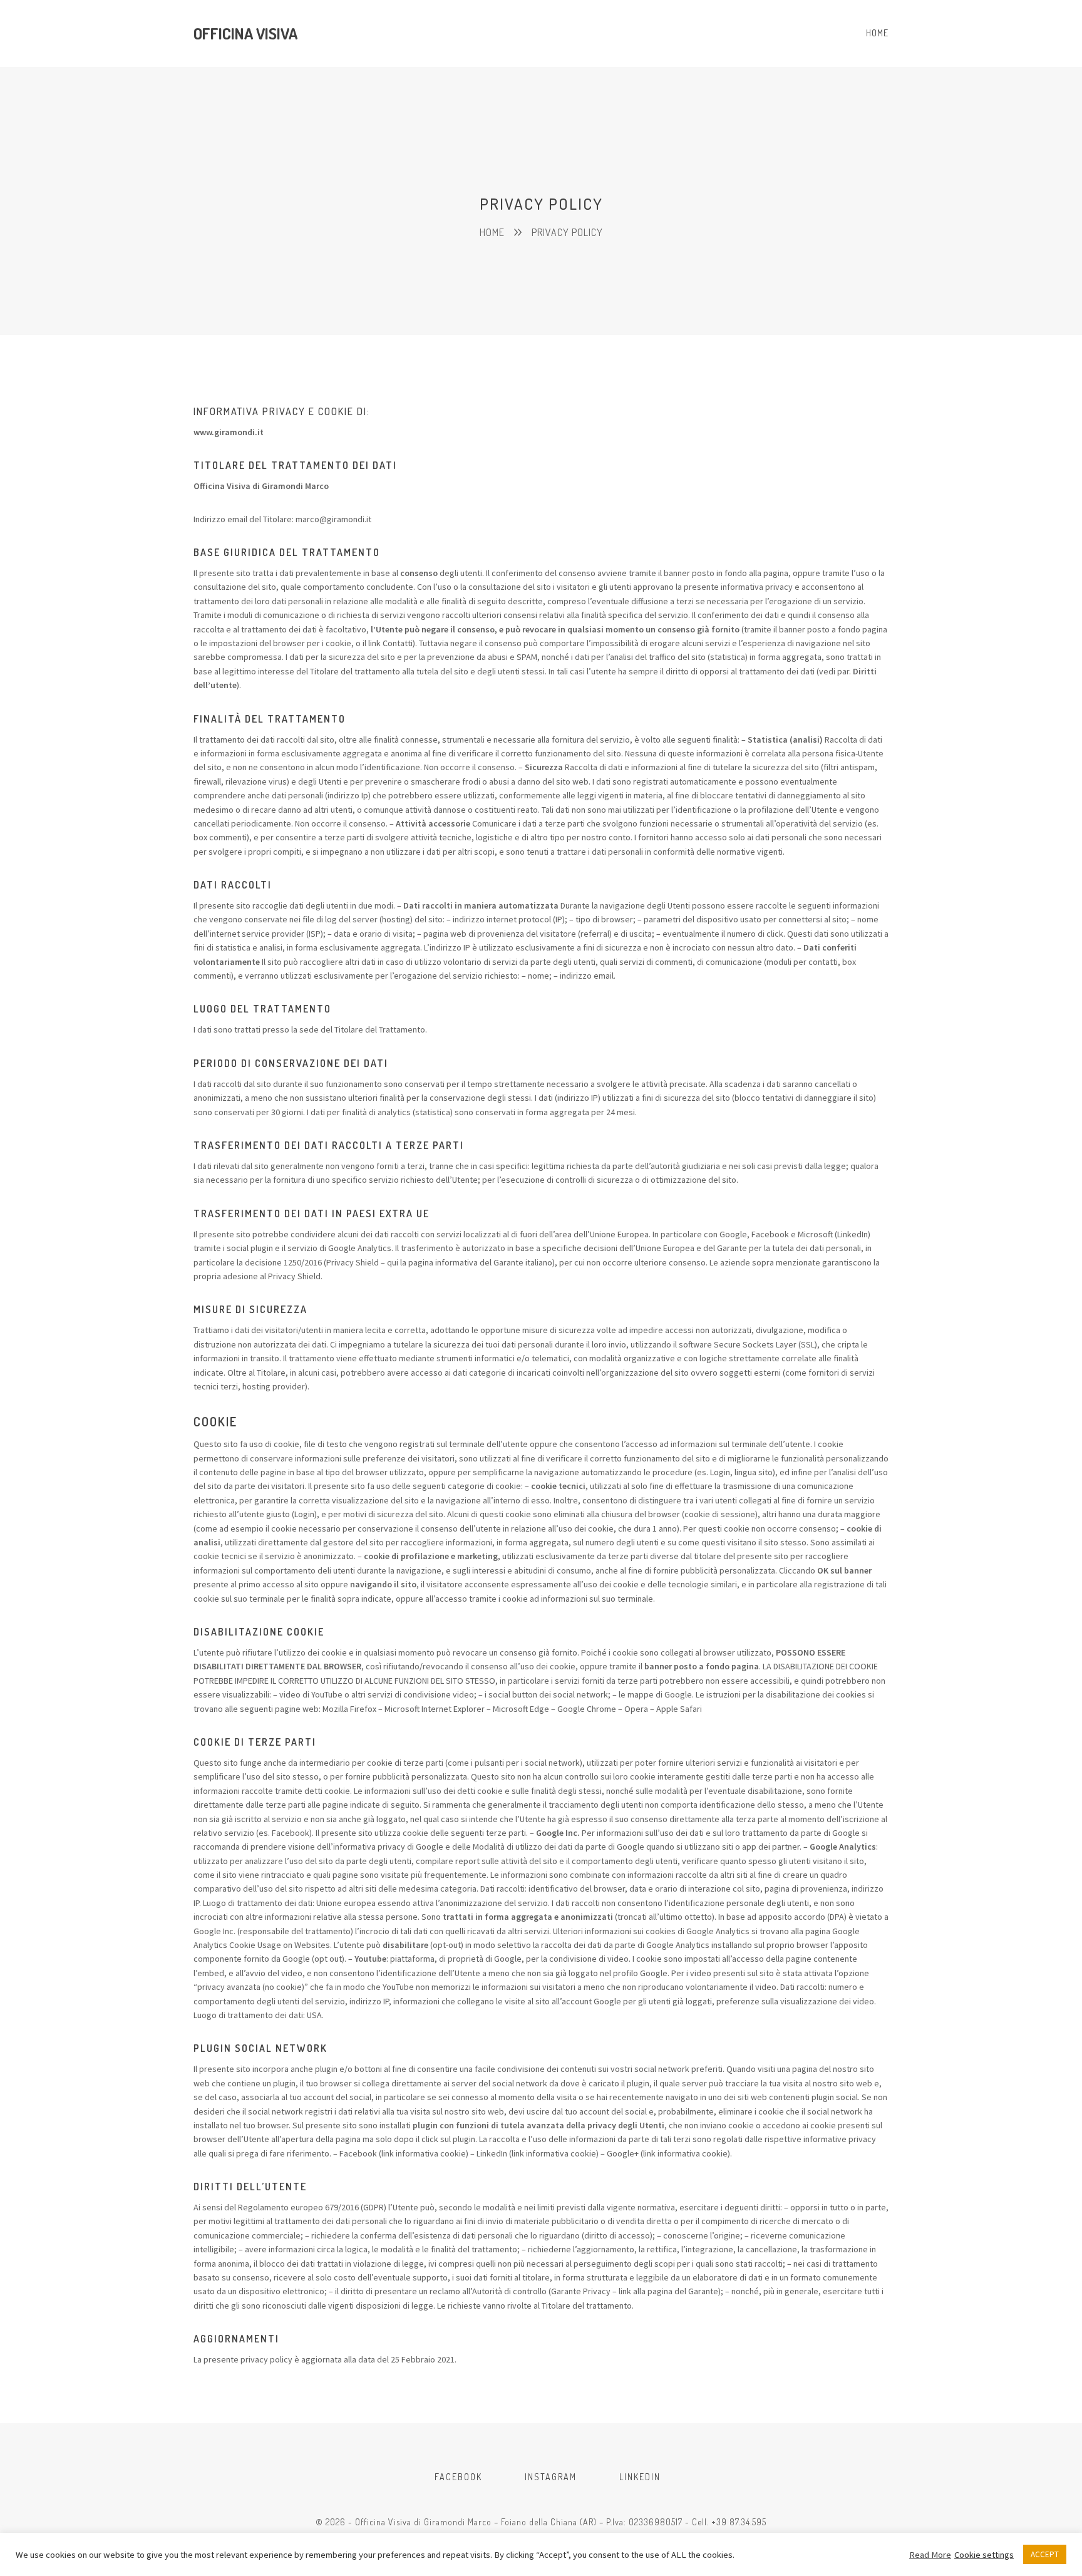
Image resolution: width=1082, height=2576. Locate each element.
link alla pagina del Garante (668, 2291)
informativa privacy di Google (388, 1847)
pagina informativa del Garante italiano (480, 1262)
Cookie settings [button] (984, 2555)
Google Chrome (587, 1709)
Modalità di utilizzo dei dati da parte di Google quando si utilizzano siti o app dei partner (636, 1847)
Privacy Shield (353, 1262)
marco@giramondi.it (333, 519)
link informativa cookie (424, 2153)
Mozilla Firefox (349, 1709)
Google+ (623, 2153)
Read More (930, 2555)
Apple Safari (679, 1709)
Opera (636, 1709)
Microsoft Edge (521, 1709)
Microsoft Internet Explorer (435, 1709)
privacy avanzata (229, 1987)
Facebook (358, 2153)
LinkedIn (492, 2153)
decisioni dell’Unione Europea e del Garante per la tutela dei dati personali (722, 1248)
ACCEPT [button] (1045, 2554)
